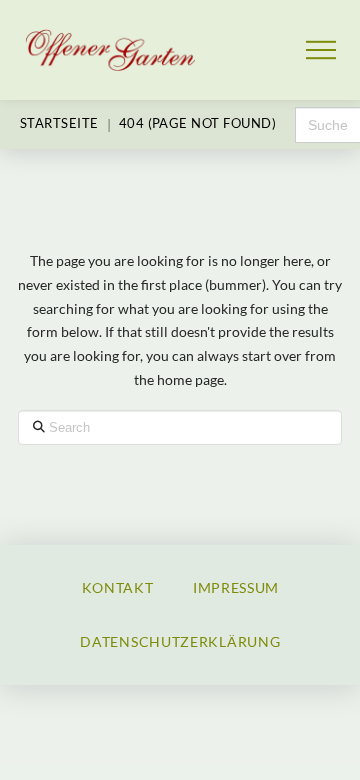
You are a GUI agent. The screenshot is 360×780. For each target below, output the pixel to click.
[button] (321, 50)
